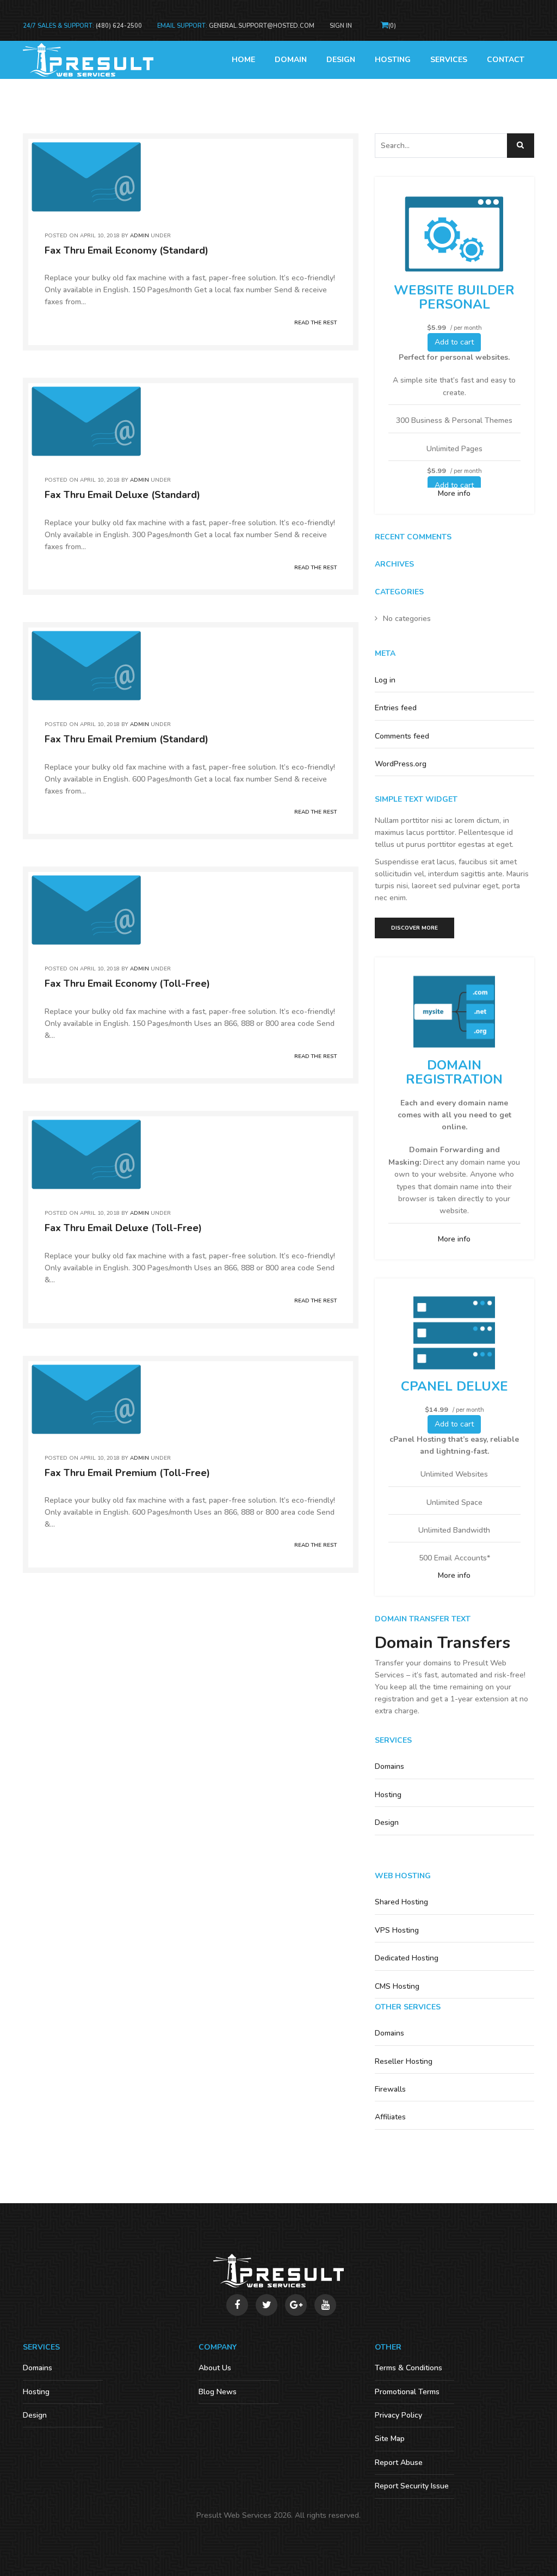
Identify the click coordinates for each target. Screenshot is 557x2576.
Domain (291, 60)
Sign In (341, 26)
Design (341, 60)
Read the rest (315, 323)
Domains (389, 1766)
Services (449, 60)
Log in (385, 680)
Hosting (393, 60)
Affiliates (390, 2117)
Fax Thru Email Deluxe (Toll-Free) (123, 1228)
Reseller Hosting (404, 2061)
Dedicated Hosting (407, 1958)
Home (243, 60)
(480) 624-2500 (119, 26)
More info (454, 493)
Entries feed (396, 708)
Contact (506, 60)
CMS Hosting (397, 1986)
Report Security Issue (412, 2486)
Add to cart (454, 342)
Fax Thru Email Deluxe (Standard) (122, 495)
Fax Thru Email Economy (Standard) (126, 250)
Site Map (390, 2439)
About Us (215, 2368)
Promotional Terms (407, 2392)
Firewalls (390, 2089)
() (392, 26)
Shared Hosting (401, 1902)
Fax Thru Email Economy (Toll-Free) (127, 983)
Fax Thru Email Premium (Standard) (126, 739)
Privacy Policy (398, 2415)
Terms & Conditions (409, 2368)
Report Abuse (399, 2463)
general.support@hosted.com (262, 26)
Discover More (414, 928)
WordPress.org (401, 764)
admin (140, 236)
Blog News (218, 2392)
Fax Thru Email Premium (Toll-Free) (127, 1473)
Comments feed (402, 736)
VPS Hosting (397, 1930)
